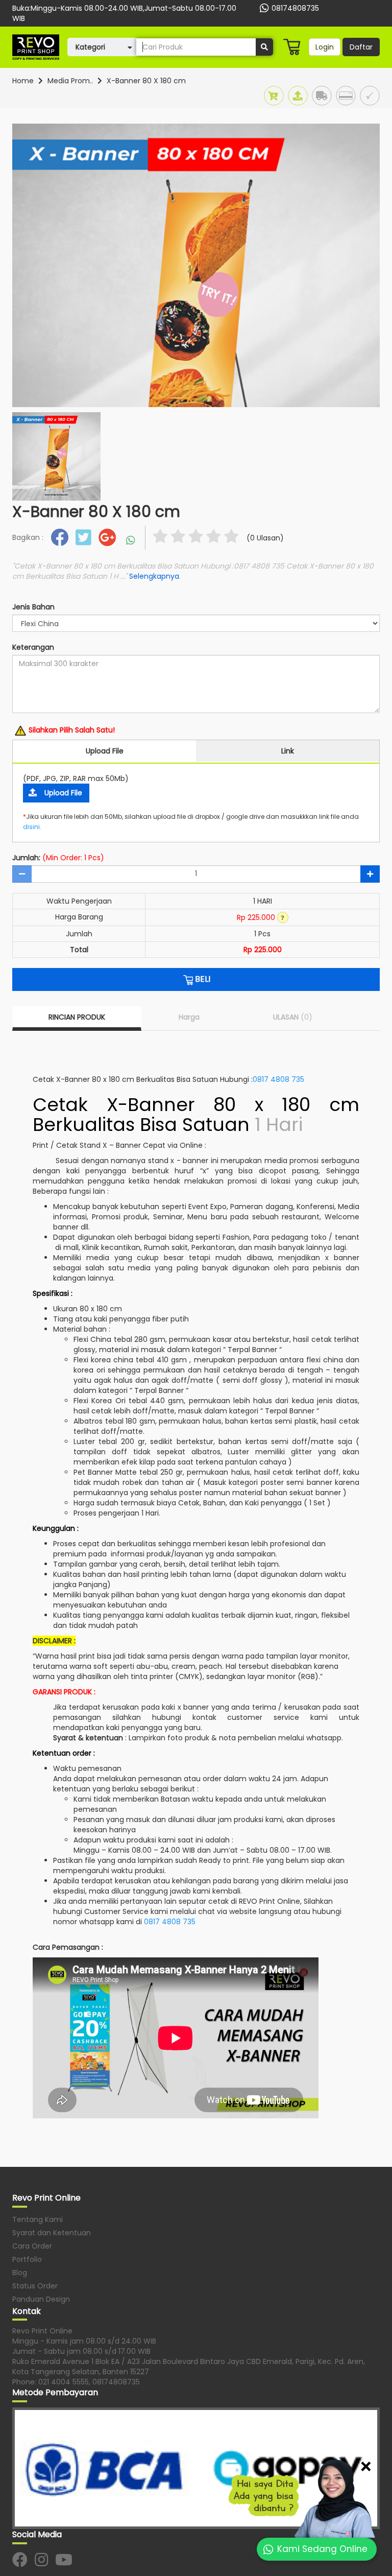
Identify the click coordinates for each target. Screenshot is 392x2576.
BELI (202, 979)
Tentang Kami (38, 2219)
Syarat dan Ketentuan (52, 2233)
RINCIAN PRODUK (77, 1017)
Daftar (361, 47)
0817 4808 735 (278, 1079)
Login (325, 47)
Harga (189, 1017)
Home (23, 81)
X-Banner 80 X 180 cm (146, 81)
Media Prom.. (70, 81)
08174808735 (295, 8)
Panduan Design (41, 2299)
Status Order (35, 2286)
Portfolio (27, 2259)
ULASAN (293, 1017)
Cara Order (32, 2246)
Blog (20, 2273)
